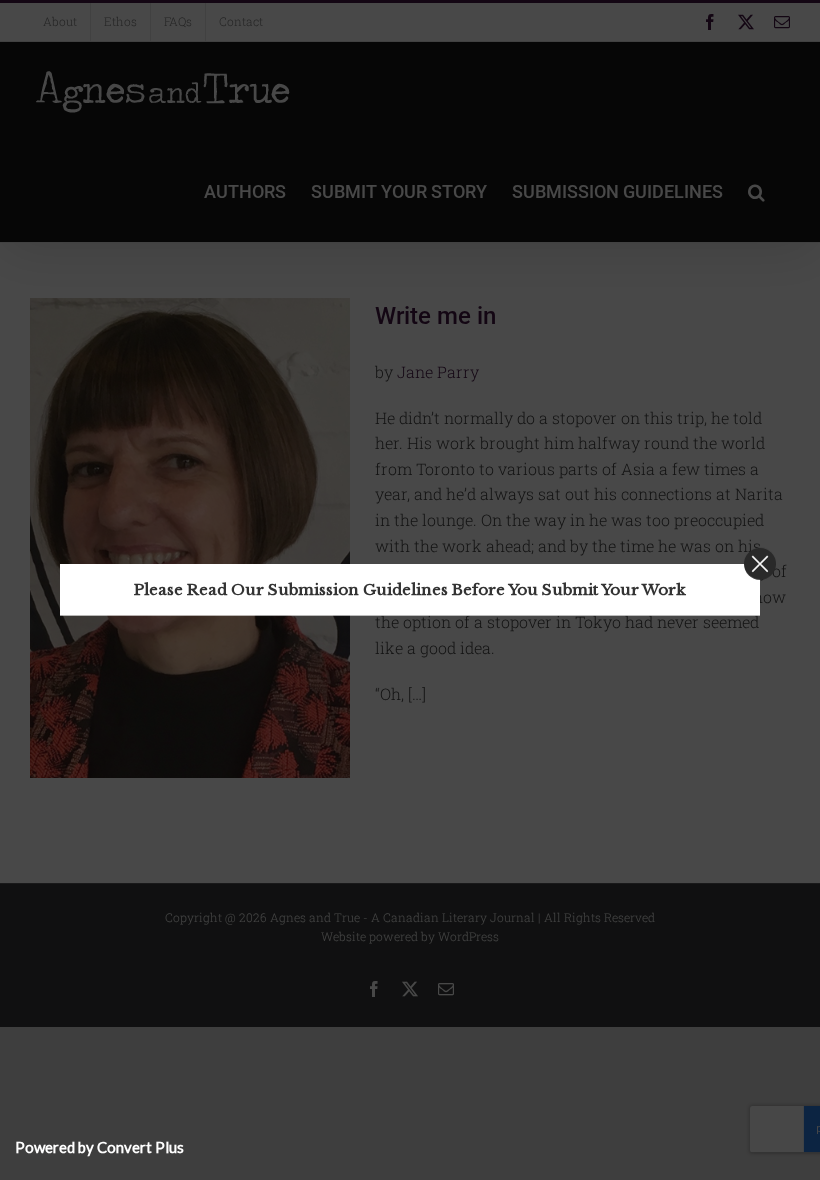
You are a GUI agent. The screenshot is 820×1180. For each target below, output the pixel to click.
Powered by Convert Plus (99, 1147)
